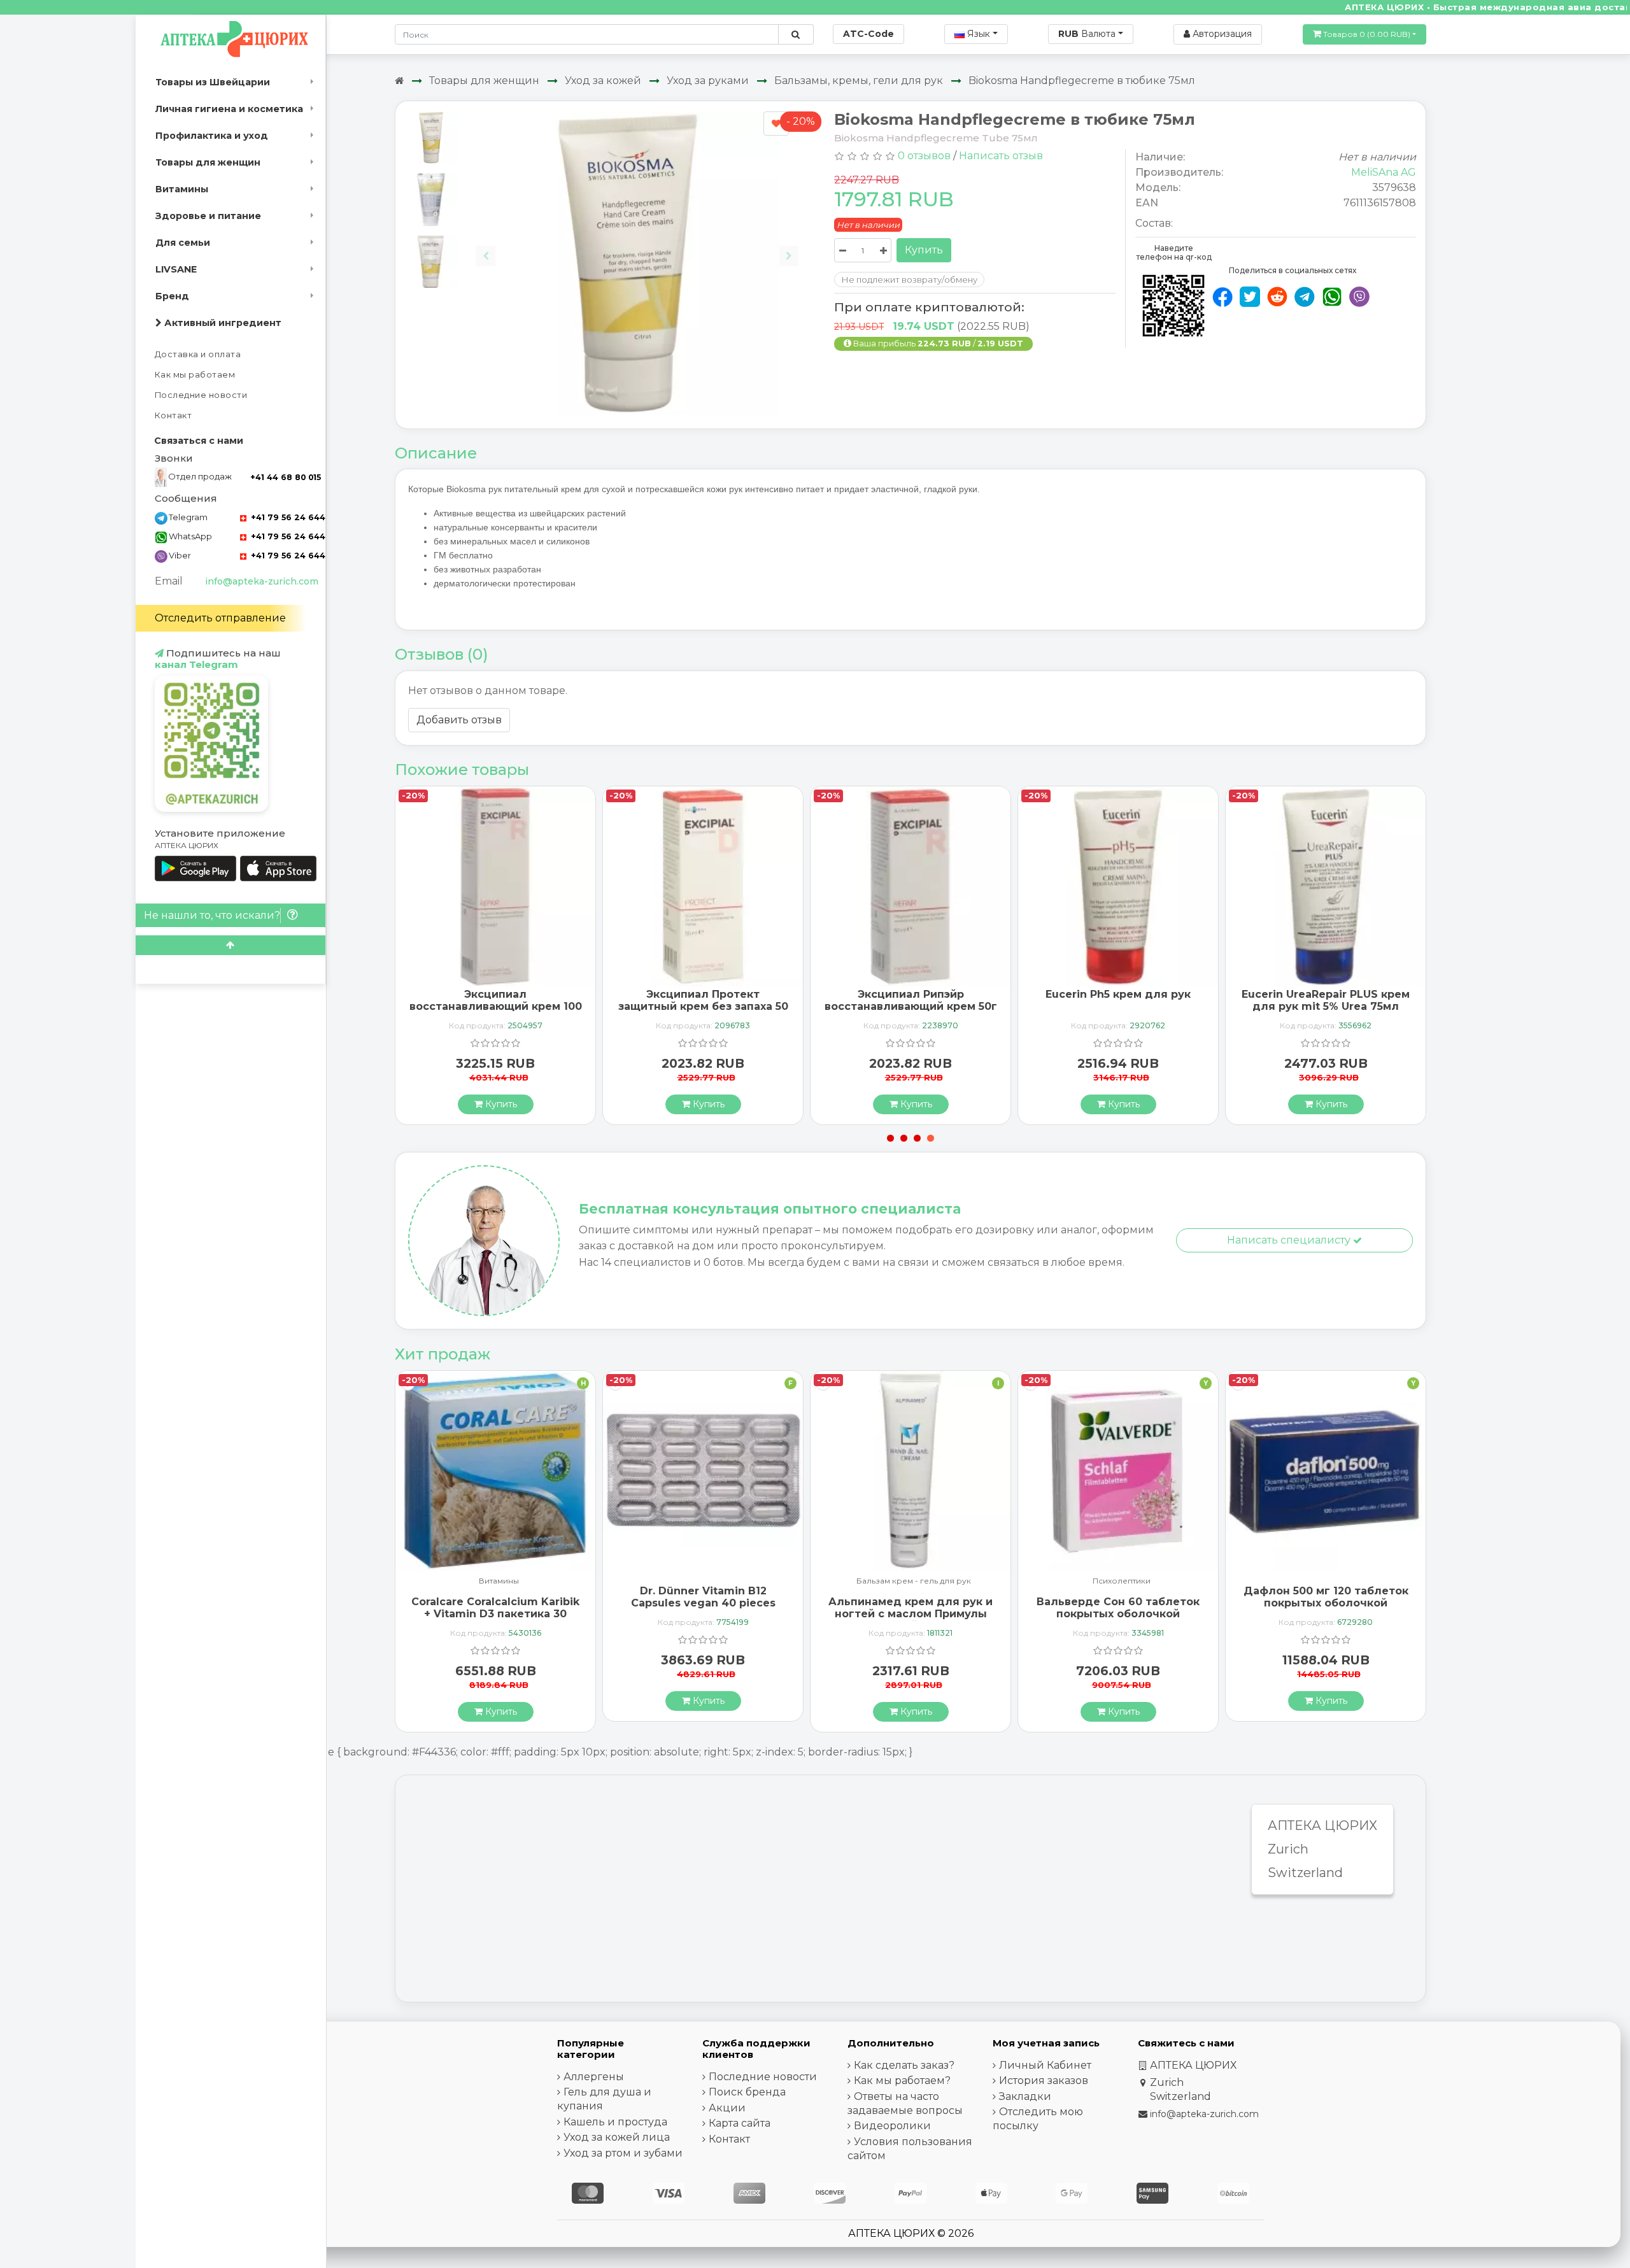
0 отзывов (924, 156)
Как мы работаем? (902, 2080)
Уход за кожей (603, 81)
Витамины (182, 189)
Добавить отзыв (459, 720)
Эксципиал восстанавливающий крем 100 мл (496, 1006)
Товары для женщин (208, 162)
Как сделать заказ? (904, 2065)
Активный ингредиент (222, 323)
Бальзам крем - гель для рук (914, 1581)
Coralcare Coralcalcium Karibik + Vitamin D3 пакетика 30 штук (495, 1614)
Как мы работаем (195, 375)
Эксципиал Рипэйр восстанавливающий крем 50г (911, 1000)
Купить (924, 250)
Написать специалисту (1290, 1240)
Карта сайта (740, 2123)
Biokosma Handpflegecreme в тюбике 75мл (1082, 81)
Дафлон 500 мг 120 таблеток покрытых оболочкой (1326, 1597)
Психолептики (1122, 1581)
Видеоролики (892, 2126)
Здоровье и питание (208, 216)
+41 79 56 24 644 (287, 517)
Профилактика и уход (212, 136)
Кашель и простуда (615, 2122)
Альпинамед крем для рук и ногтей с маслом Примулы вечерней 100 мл (911, 1614)
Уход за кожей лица (617, 2137)
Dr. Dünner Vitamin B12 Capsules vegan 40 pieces (703, 1597)
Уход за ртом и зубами (623, 2153)
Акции (727, 2108)
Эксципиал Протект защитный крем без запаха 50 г (703, 1006)
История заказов (1044, 2080)
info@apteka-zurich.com (262, 581)
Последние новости (201, 395)
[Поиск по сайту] (796, 34)
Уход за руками (708, 81)
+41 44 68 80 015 (286, 477)
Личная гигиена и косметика (229, 109)
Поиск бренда (747, 2092)
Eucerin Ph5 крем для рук (1118, 994)
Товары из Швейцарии (213, 82)
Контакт (174, 415)
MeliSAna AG (1384, 172)
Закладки (1025, 2096)
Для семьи (183, 243)
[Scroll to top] (230, 945)
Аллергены (594, 2077)
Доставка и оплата (198, 354)
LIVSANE (176, 269)
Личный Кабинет (1045, 2065)
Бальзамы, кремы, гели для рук (859, 81)
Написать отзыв (1001, 156)
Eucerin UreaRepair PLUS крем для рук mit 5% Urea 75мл (1326, 1000)
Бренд (172, 296)
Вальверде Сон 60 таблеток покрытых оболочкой (1118, 1608)
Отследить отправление (220, 618)
